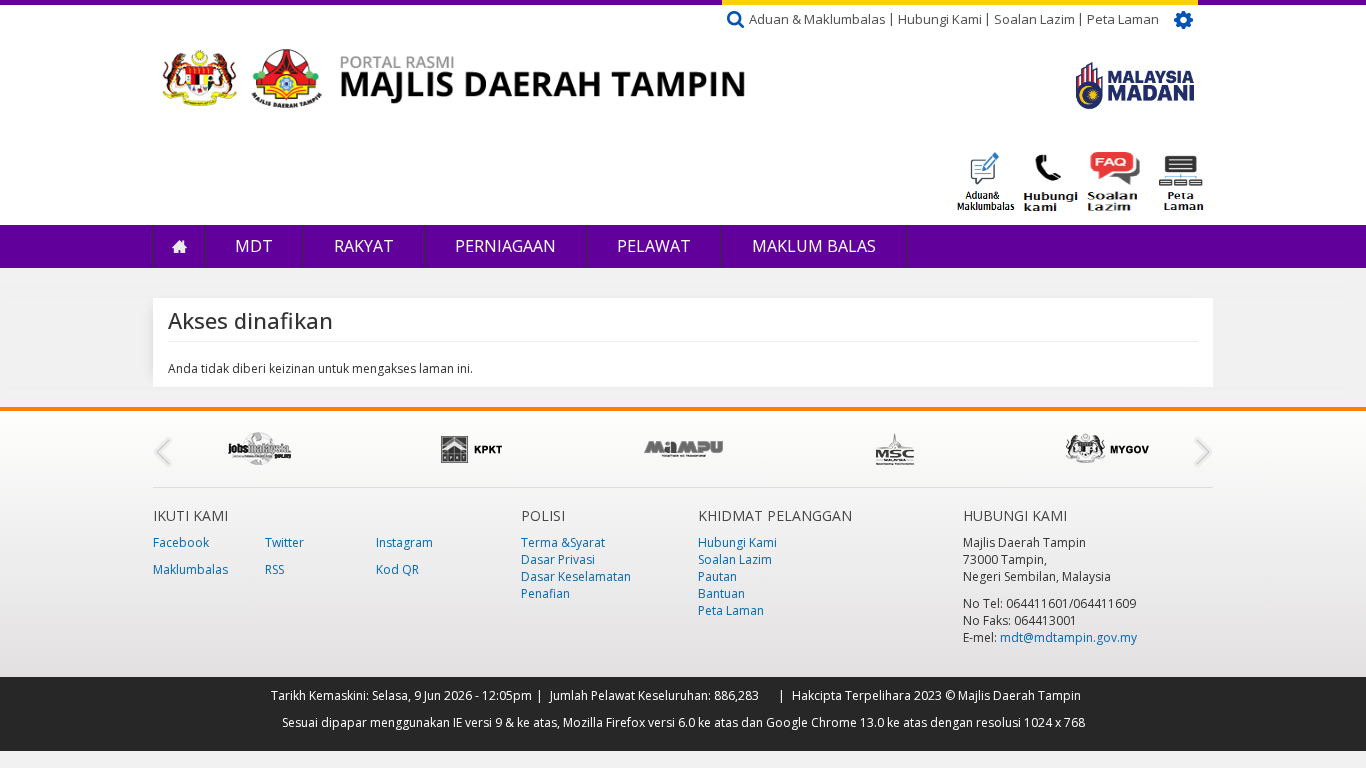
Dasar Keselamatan (576, 576)
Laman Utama (179, 246)
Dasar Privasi (558, 559)
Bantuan (721, 593)
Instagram (404, 542)
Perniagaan (505, 246)
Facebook (181, 542)
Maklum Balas (814, 246)
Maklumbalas (190, 569)
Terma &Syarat (563, 542)
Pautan (717, 576)
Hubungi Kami (940, 19)
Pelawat (654, 246)
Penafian (545, 593)
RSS (274, 569)
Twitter (284, 542)
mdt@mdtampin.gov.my (1068, 637)
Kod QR (397, 569)
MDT (254, 246)
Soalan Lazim (1034, 19)
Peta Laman (1123, 19)
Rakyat (364, 246)
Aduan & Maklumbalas (817, 19)
